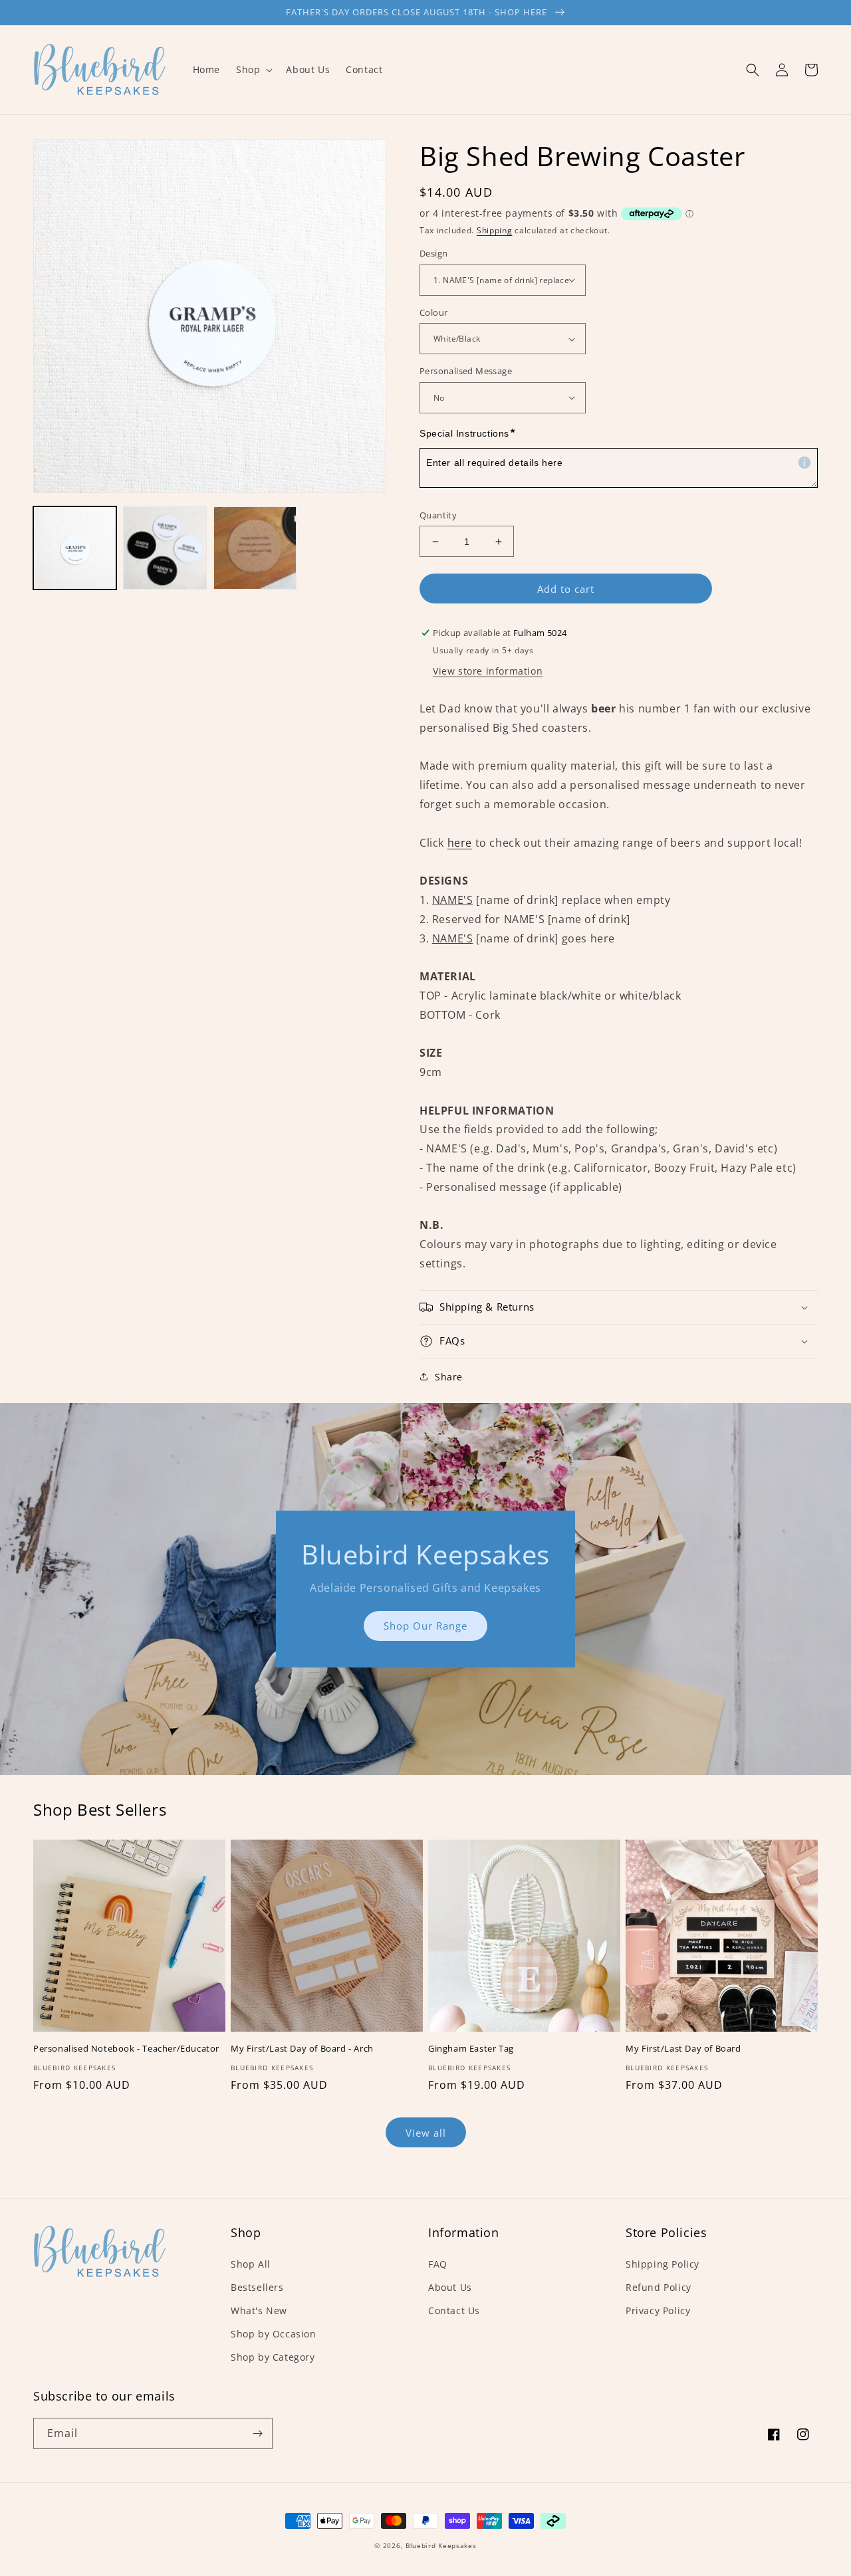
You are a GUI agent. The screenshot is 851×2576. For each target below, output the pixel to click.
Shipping (495, 230)
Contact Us (454, 2310)
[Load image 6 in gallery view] (255, 548)
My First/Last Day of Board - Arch (302, 2049)
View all (426, 2133)
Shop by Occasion (274, 2334)
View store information (488, 671)
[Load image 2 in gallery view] (165, 548)
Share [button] (449, 1377)
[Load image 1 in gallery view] (75, 548)
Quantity (438, 515)
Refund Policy (659, 2287)
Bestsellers (257, 2287)
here (460, 843)
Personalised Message (466, 371)
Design (433, 253)
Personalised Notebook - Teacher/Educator (126, 2049)
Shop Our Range (425, 1626)
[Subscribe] (257, 2433)
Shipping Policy (663, 2264)
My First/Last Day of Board (683, 2049)
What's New (259, 2310)
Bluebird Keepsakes (441, 2545)
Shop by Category (273, 2357)
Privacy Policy (658, 2310)
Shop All (251, 2264)
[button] (253, 70)
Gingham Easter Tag (471, 2049)
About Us (450, 2287)
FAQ (438, 2264)
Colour (433, 312)
